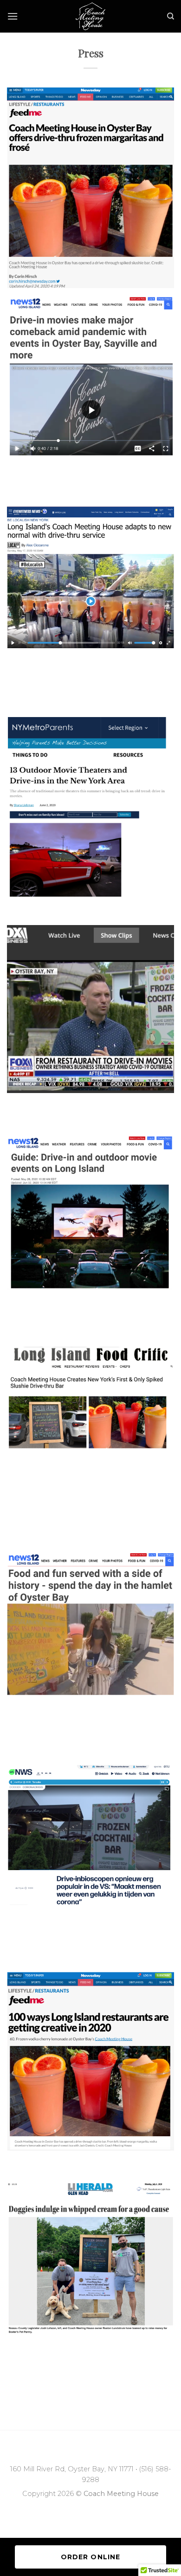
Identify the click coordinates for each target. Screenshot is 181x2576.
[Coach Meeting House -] (91, 16)
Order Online (90, 2557)
